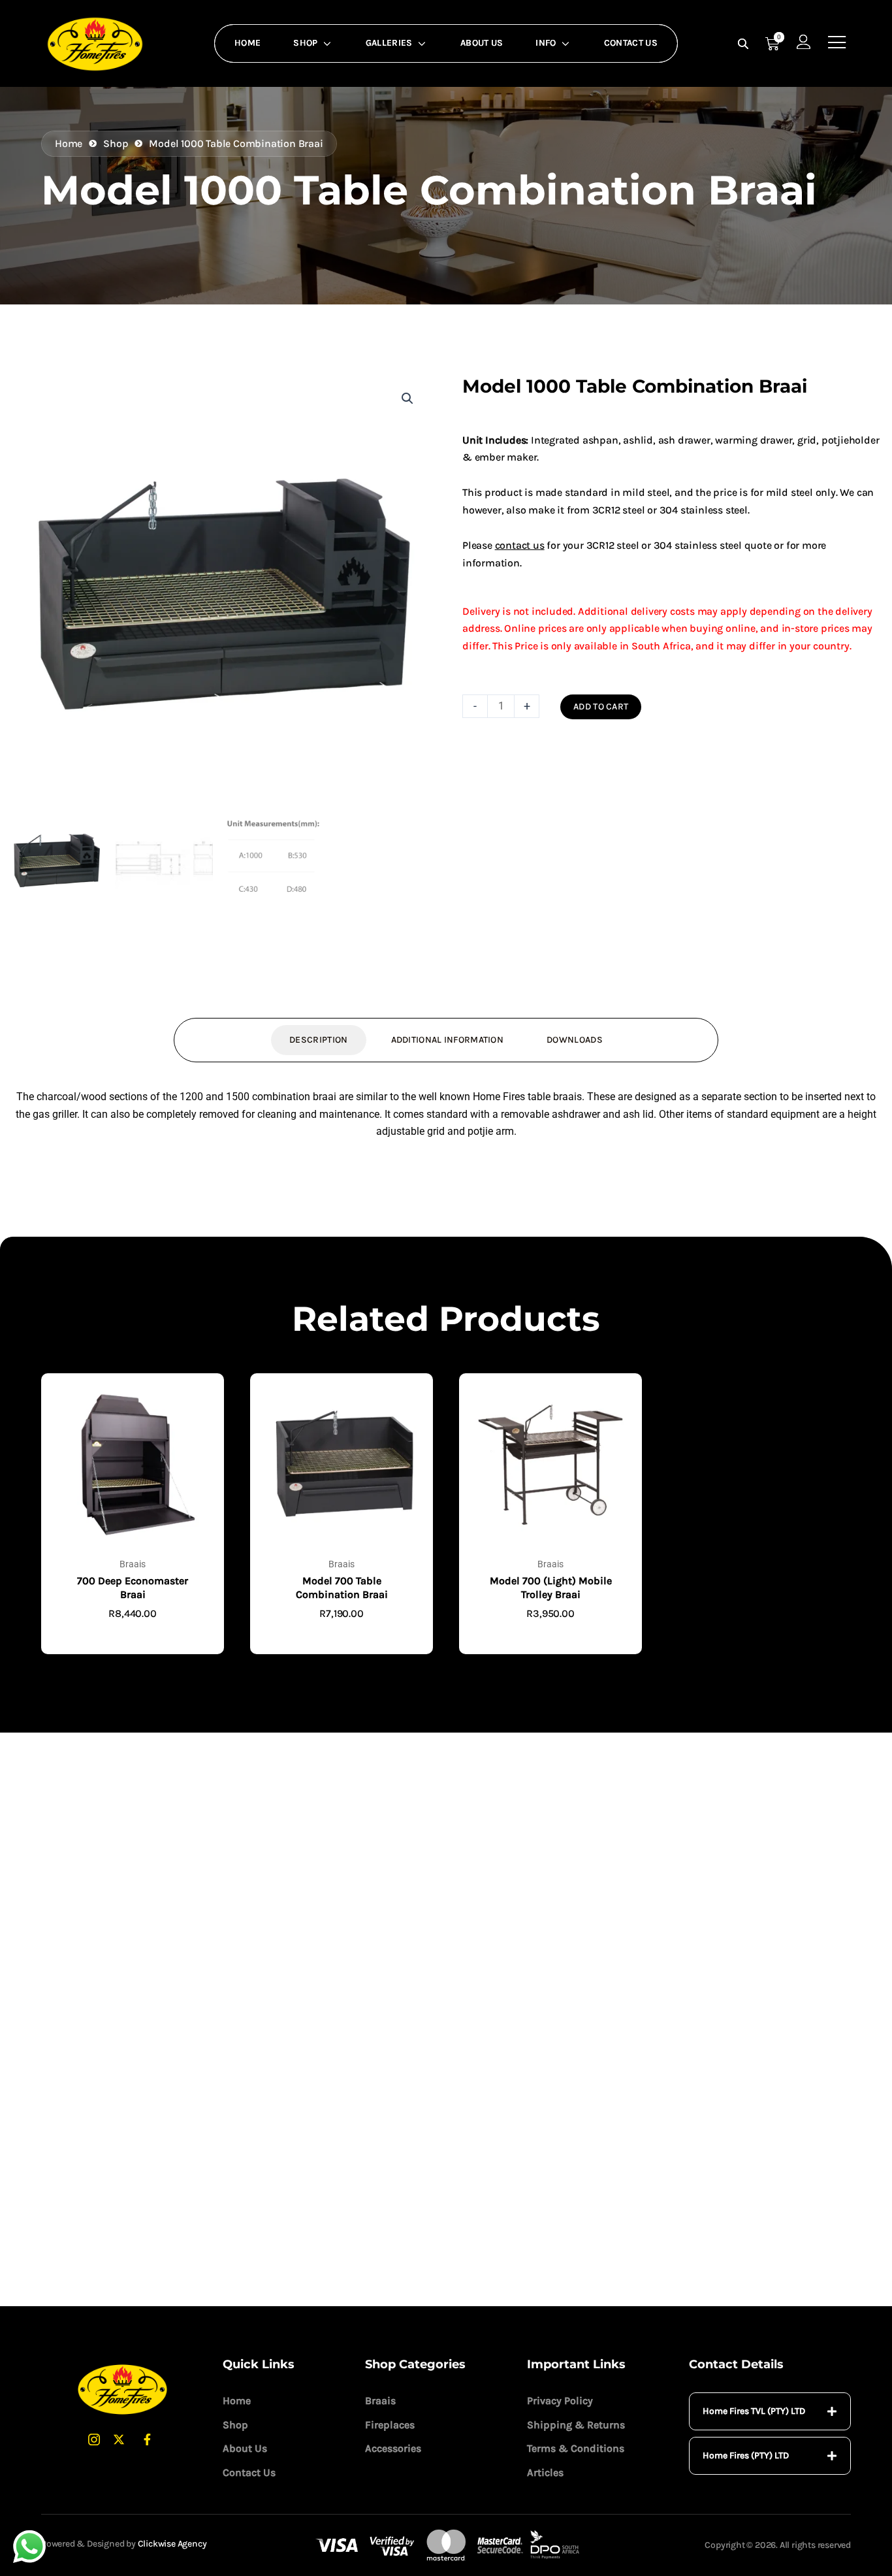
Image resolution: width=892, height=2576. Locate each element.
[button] (407, 399)
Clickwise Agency (172, 2544)
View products (133, 1647)
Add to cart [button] (342, 1647)
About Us (482, 43)
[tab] (770, 2411)
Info (546, 43)
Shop (305, 43)
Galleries (389, 43)
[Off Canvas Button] (837, 43)
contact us (520, 545)
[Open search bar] (744, 44)
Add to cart (601, 707)
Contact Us (631, 43)
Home (247, 43)
